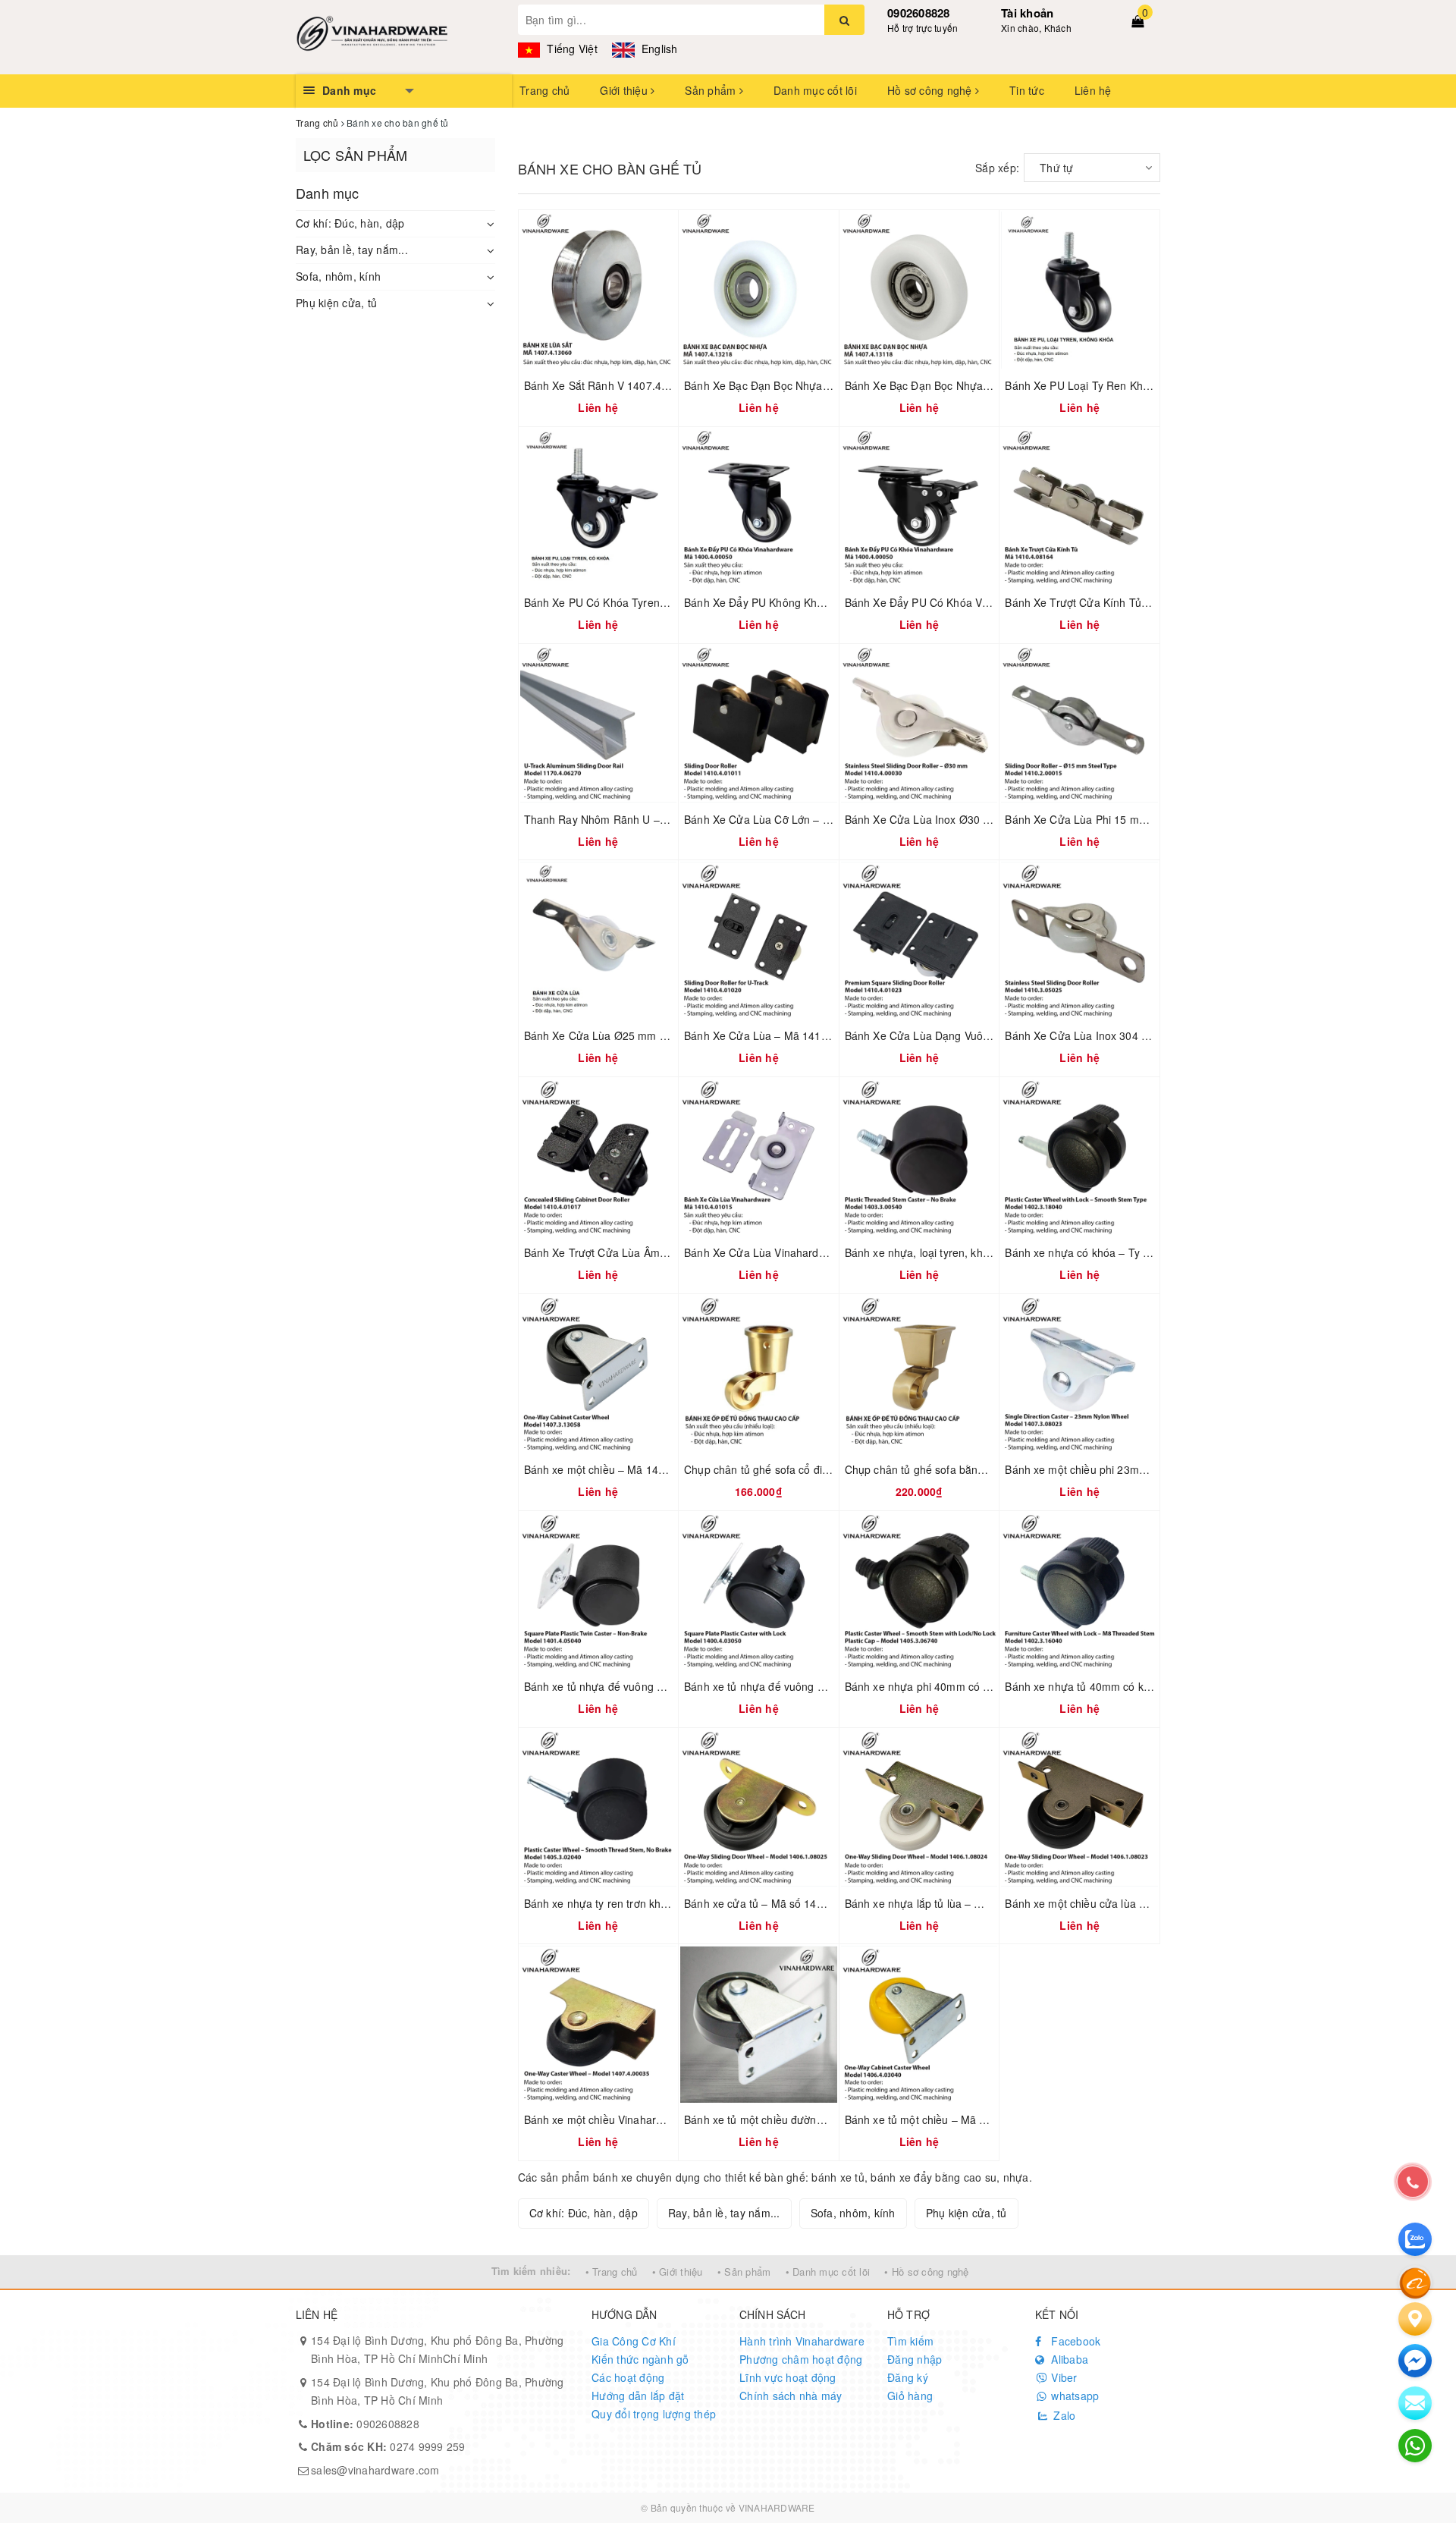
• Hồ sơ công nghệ (926, 2272)
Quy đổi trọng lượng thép (654, 2414)
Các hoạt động (628, 2377)
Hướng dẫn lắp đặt (638, 2396)
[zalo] (1415, 2239)
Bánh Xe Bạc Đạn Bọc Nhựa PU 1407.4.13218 (798, 385)
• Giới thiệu (678, 2272)
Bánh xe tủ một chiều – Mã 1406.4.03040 (946, 2119)
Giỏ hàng (910, 2396)
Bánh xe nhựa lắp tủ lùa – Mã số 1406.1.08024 (960, 1903)
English (658, 49)
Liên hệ (1093, 90)
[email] (1415, 2361)
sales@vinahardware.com (375, 2470)
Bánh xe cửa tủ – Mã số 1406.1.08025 (778, 1903)
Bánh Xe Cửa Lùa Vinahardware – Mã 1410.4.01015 (813, 1252)
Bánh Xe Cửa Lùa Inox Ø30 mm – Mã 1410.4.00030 (973, 819)
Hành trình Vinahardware (802, 2341)
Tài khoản (1027, 13)
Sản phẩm (712, 90)
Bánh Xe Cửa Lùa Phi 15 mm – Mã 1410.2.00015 (1126, 819)
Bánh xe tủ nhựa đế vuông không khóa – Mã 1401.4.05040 (668, 1686)
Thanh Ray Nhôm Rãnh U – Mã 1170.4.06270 (637, 819)
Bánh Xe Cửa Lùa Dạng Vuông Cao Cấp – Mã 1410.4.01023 (993, 1035)
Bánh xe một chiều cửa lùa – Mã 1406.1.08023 (1120, 1903)
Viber (1063, 2377)
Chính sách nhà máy (791, 2396)
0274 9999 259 (388, 2446)
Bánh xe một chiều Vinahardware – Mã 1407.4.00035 (655, 2119)
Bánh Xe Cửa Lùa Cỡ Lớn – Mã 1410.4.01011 (797, 819)
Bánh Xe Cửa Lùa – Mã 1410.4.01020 (777, 1035)
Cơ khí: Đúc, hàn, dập (350, 223)
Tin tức (1027, 90)
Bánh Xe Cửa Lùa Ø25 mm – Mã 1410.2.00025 (640, 1035)
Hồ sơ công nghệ (931, 90)
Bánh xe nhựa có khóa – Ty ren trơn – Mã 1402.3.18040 (1142, 1252)
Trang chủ (544, 90)
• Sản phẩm (744, 2272)
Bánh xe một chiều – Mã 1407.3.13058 (619, 1469)
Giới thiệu (625, 90)
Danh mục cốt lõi (815, 90)
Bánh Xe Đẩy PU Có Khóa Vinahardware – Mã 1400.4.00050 (993, 602)
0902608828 (919, 13)
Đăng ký (908, 2377)
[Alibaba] (1415, 2282)
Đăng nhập (915, 2359)
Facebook (1074, 2341)
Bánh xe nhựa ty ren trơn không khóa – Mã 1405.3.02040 (665, 1903)
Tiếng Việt (571, 49)
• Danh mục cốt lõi (828, 2272)
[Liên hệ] (1415, 2319)
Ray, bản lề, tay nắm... (352, 250)
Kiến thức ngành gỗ (640, 2359)
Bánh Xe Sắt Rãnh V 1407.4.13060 (610, 385)
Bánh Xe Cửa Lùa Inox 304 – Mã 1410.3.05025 (1121, 1035)
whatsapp (1073, 2396)
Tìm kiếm (910, 2341)
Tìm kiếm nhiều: (531, 2271)
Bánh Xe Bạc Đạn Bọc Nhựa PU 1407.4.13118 (959, 385)
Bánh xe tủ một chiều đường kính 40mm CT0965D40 (813, 2119)
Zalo (1063, 2415)
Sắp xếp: (997, 168)
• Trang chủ (612, 2272)
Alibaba (1068, 2359)
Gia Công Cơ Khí (634, 2341)
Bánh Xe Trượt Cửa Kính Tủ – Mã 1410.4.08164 (1122, 602)
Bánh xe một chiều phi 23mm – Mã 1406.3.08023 (1126, 1469)
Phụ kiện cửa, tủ (336, 303)
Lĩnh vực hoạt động (788, 2377)
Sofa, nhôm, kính (338, 276)
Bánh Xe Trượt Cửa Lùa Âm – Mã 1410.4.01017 (642, 1252)
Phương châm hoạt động (801, 2359)
